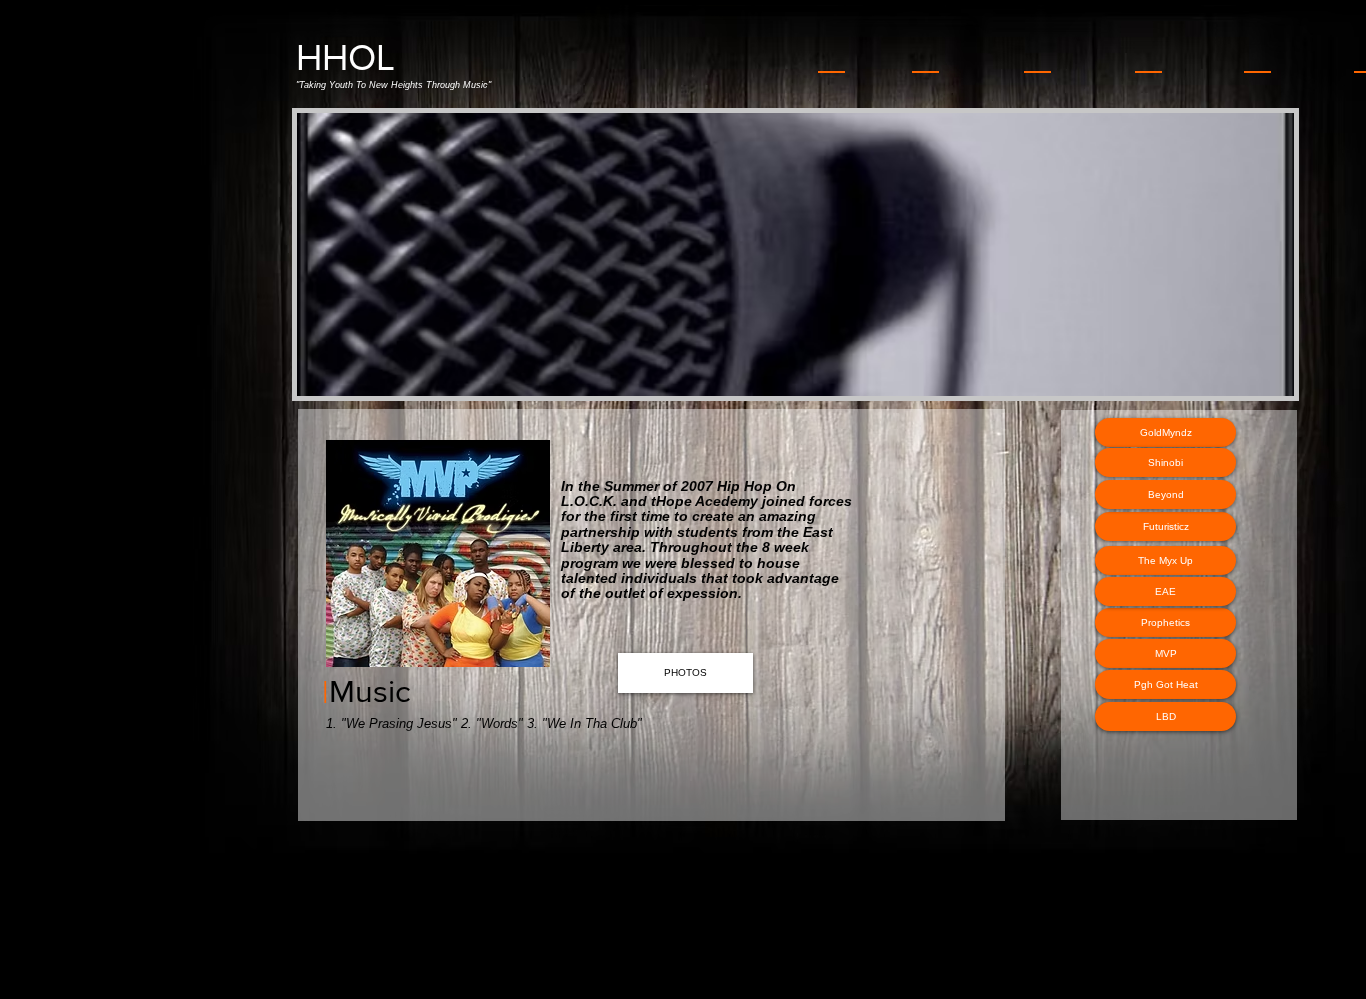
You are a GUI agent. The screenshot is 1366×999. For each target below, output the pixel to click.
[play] (1252, 378)
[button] (613, 254)
